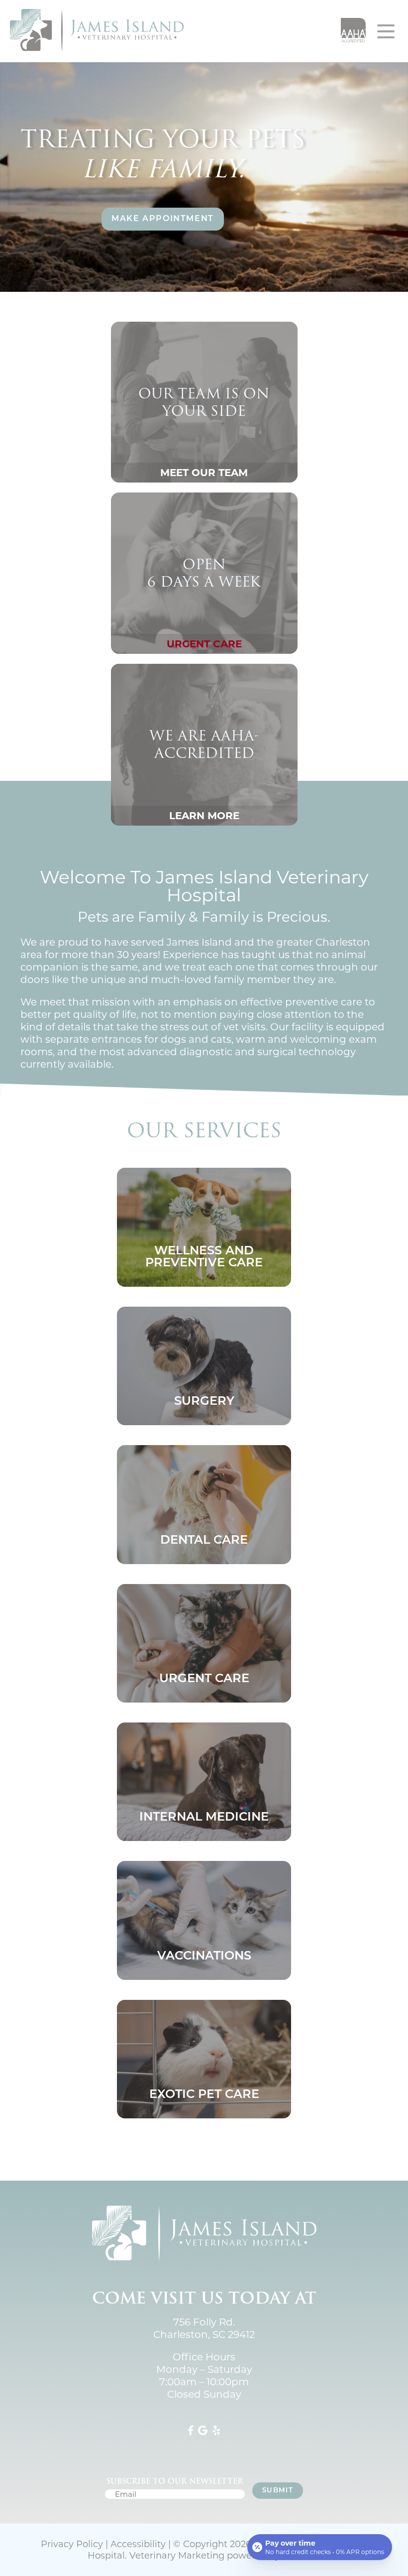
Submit (278, 2491)
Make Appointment (163, 219)
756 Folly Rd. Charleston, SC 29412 (204, 2328)
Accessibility (138, 2544)
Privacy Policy (72, 2544)
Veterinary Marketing (177, 2556)
